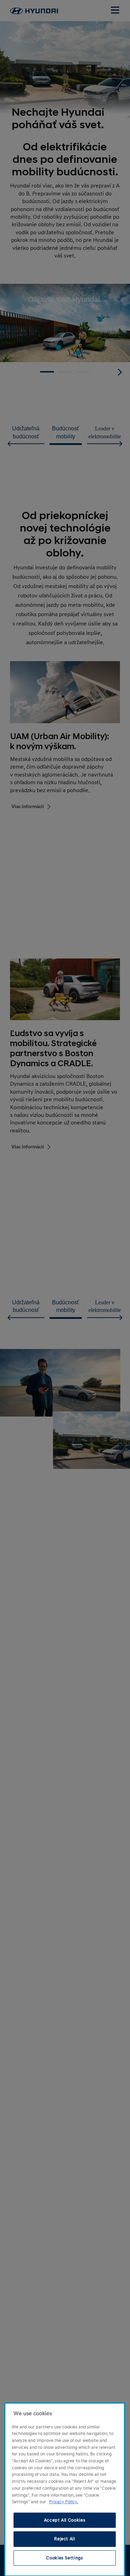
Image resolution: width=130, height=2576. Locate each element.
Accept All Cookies (65, 2520)
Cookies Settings (65, 2558)
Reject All (65, 2539)
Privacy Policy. (63, 2502)
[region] (65, 2490)
